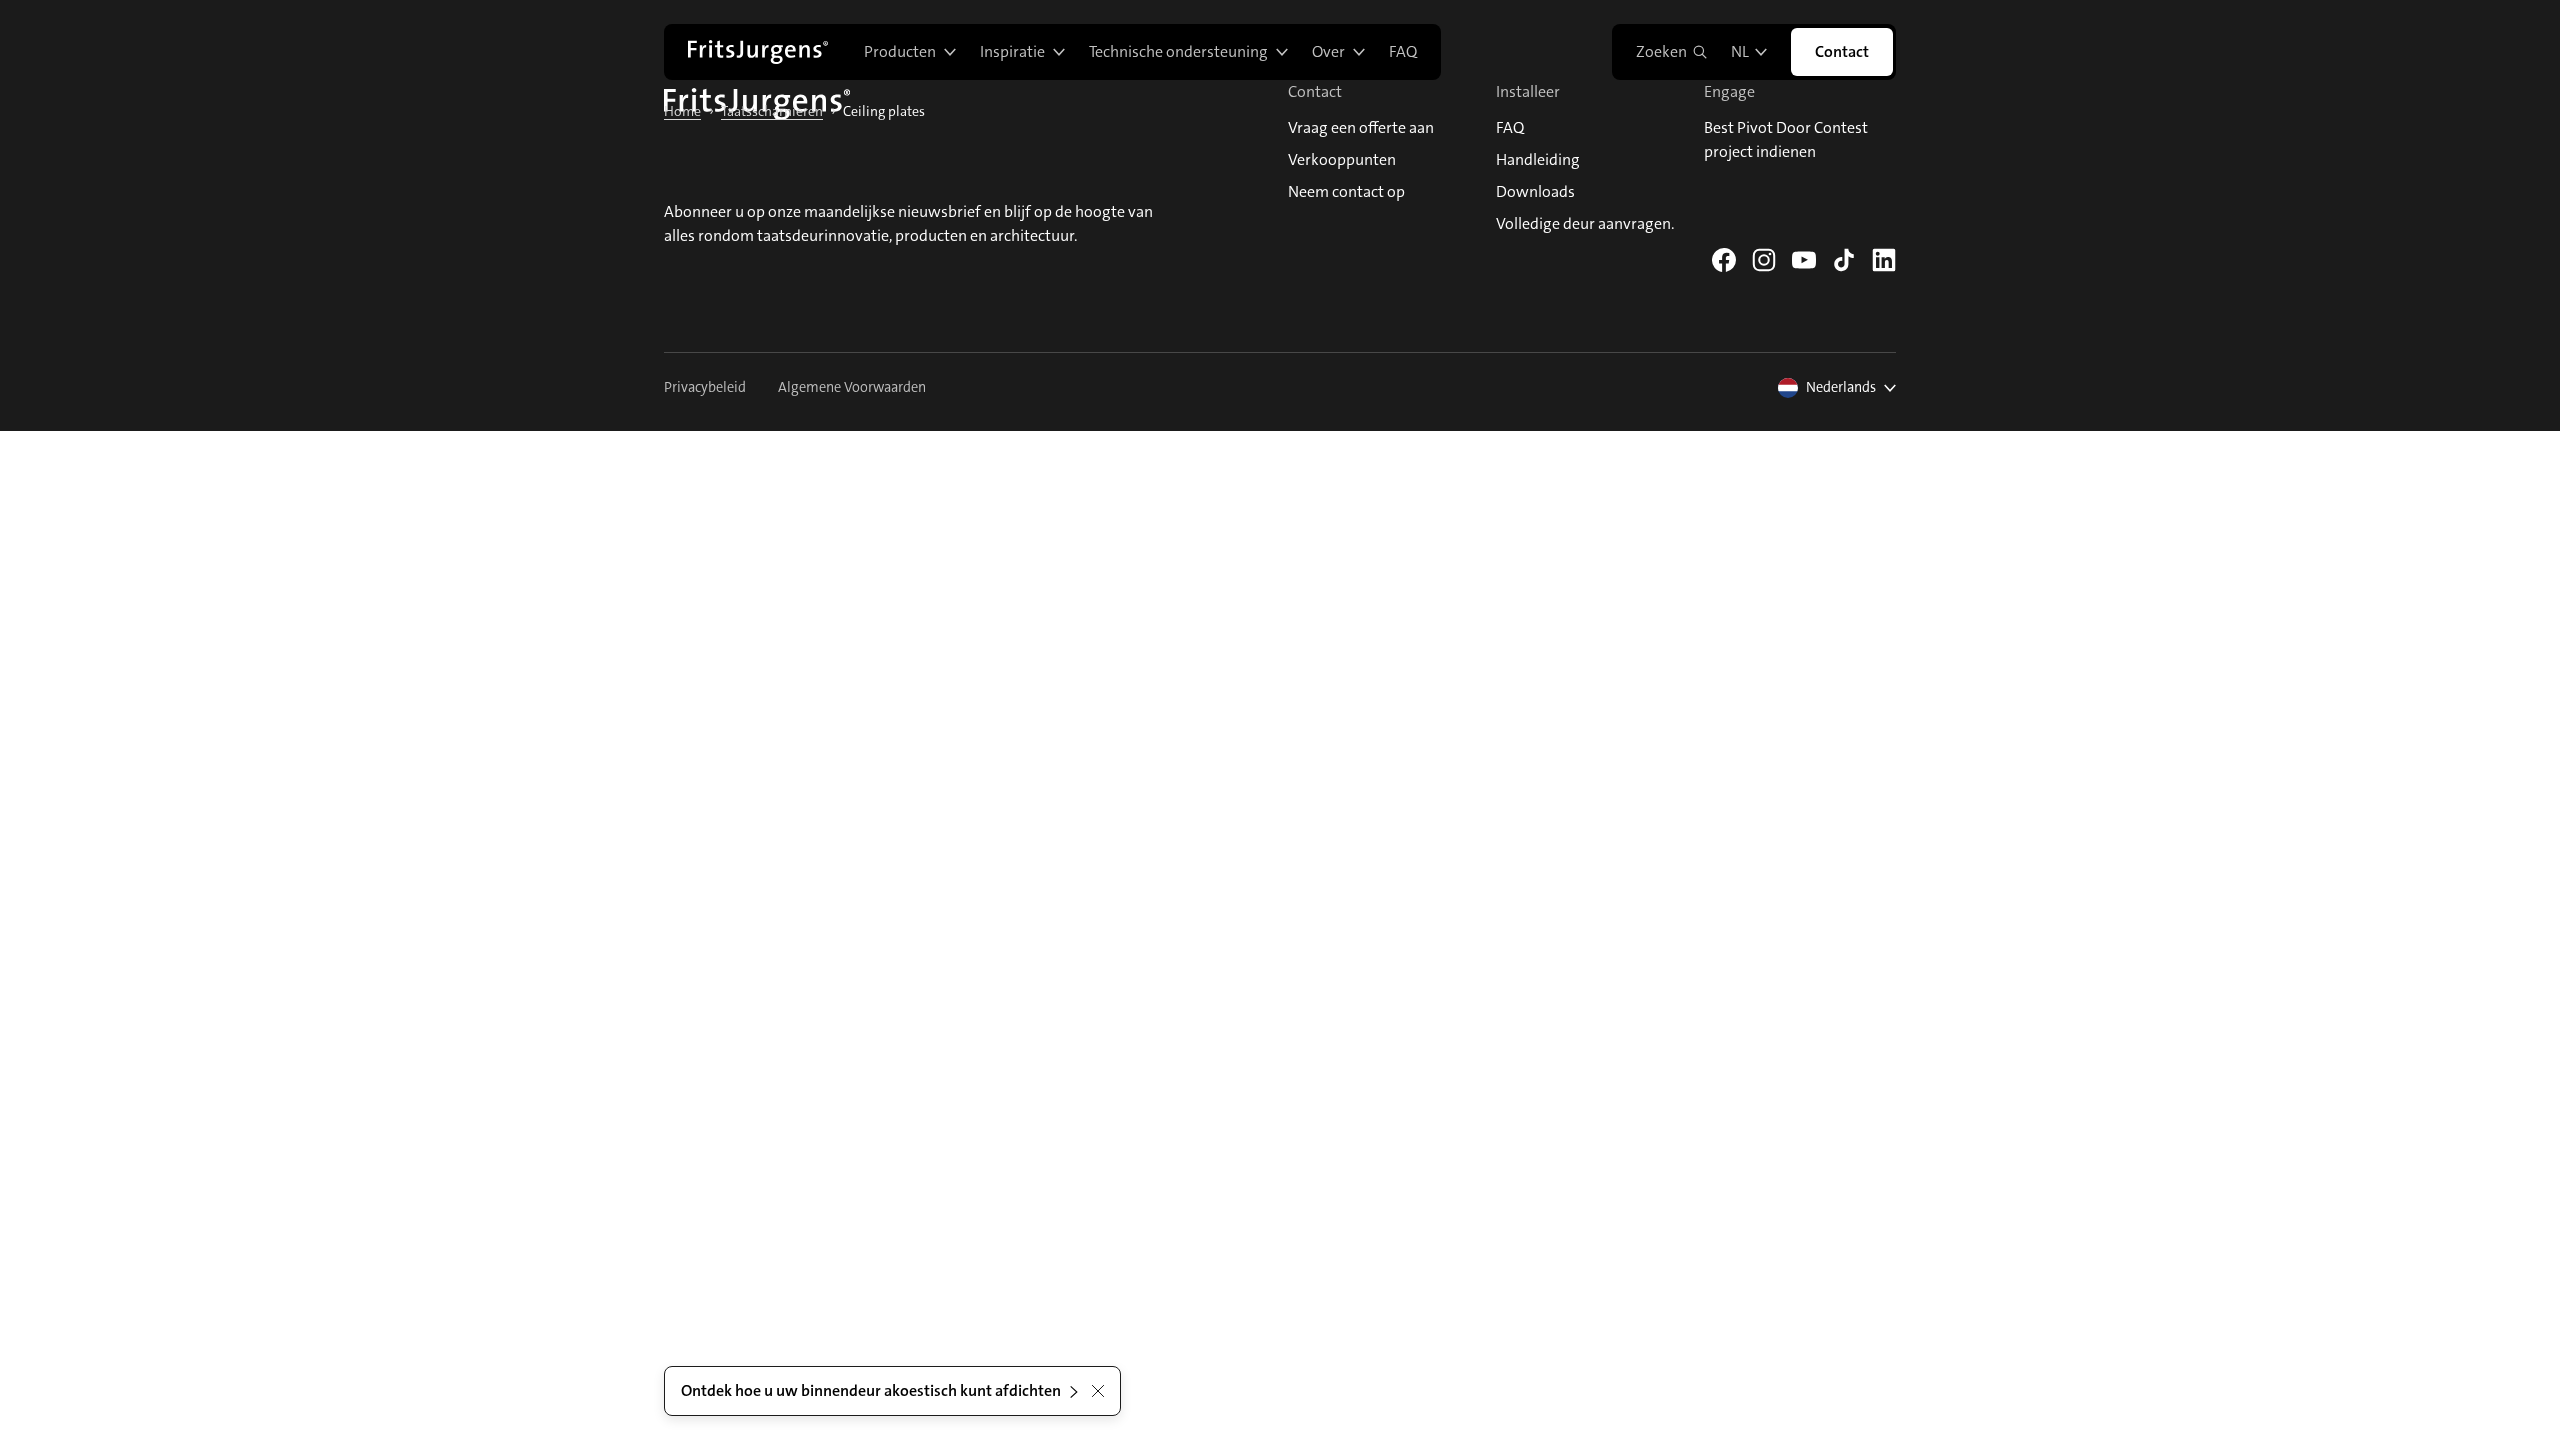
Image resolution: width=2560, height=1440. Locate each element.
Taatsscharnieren (772, 111)
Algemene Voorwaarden (852, 387)
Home (682, 111)
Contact (1842, 51)
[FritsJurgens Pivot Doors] (758, 52)
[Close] (1098, 1391)
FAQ (1403, 51)
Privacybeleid (705, 387)
